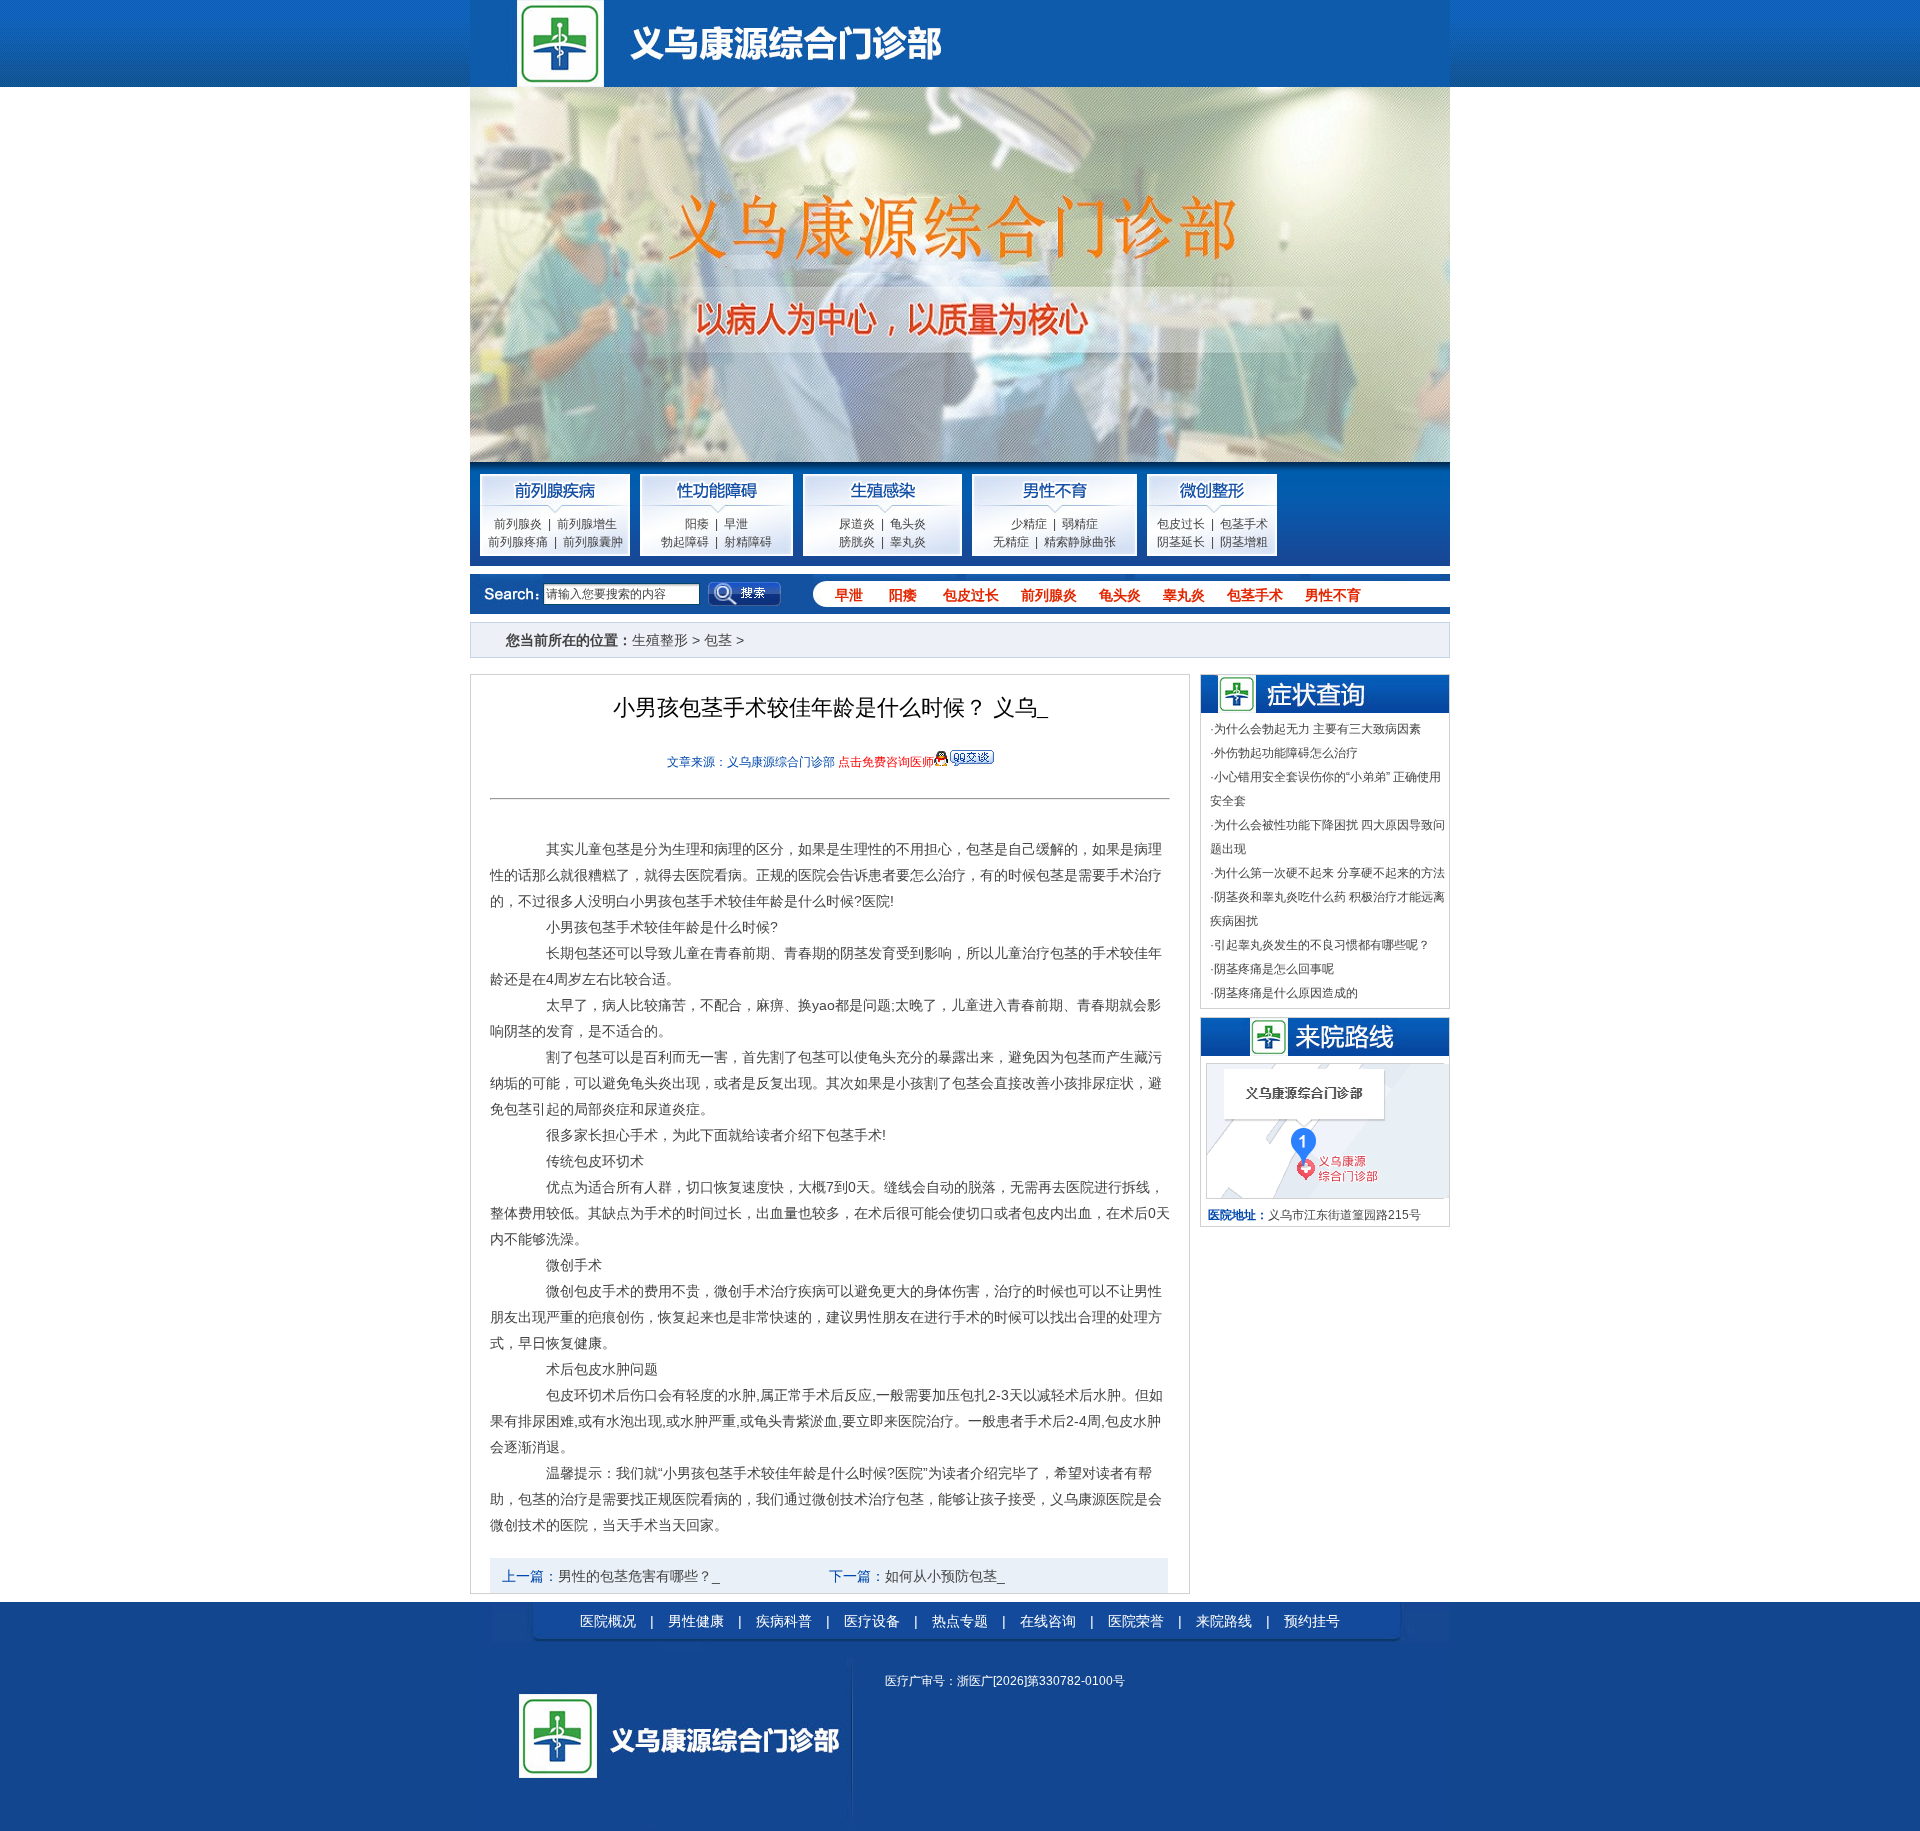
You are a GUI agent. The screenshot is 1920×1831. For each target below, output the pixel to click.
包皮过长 (1181, 524)
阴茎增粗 (1244, 542)
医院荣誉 (1136, 1621)
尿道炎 (857, 524)
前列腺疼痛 (518, 542)
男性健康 (696, 1621)
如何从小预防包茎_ (945, 1576)
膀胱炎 (857, 542)
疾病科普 (784, 1621)
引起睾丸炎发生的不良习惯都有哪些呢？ (1322, 945)
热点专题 (960, 1621)
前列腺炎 (518, 524)
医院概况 (608, 1621)
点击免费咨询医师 (886, 762)
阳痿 (697, 524)
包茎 (718, 640)
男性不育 (1333, 595)
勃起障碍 (685, 542)
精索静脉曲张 (1080, 542)
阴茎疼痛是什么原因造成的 (1286, 993)
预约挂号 (1312, 1621)
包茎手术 (1244, 524)
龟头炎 (908, 524)
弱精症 (1080, 524)
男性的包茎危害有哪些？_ (639, 1576)
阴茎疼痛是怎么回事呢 (1274, 969)
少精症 (1029, 524)
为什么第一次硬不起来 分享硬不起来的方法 (1329, 873)
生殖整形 (660, 640)
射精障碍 (748, 542)
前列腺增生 (587, 524)
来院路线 (1224, 1621)
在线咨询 (1048, 1621)
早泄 (736, 524)
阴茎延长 (1181, 542)
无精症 (1011, 542)
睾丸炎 (908, 542)
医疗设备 (872, 1621)
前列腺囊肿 (593, 542)
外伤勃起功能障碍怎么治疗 (1286, 753)
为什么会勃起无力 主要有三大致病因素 (1317, 729)
